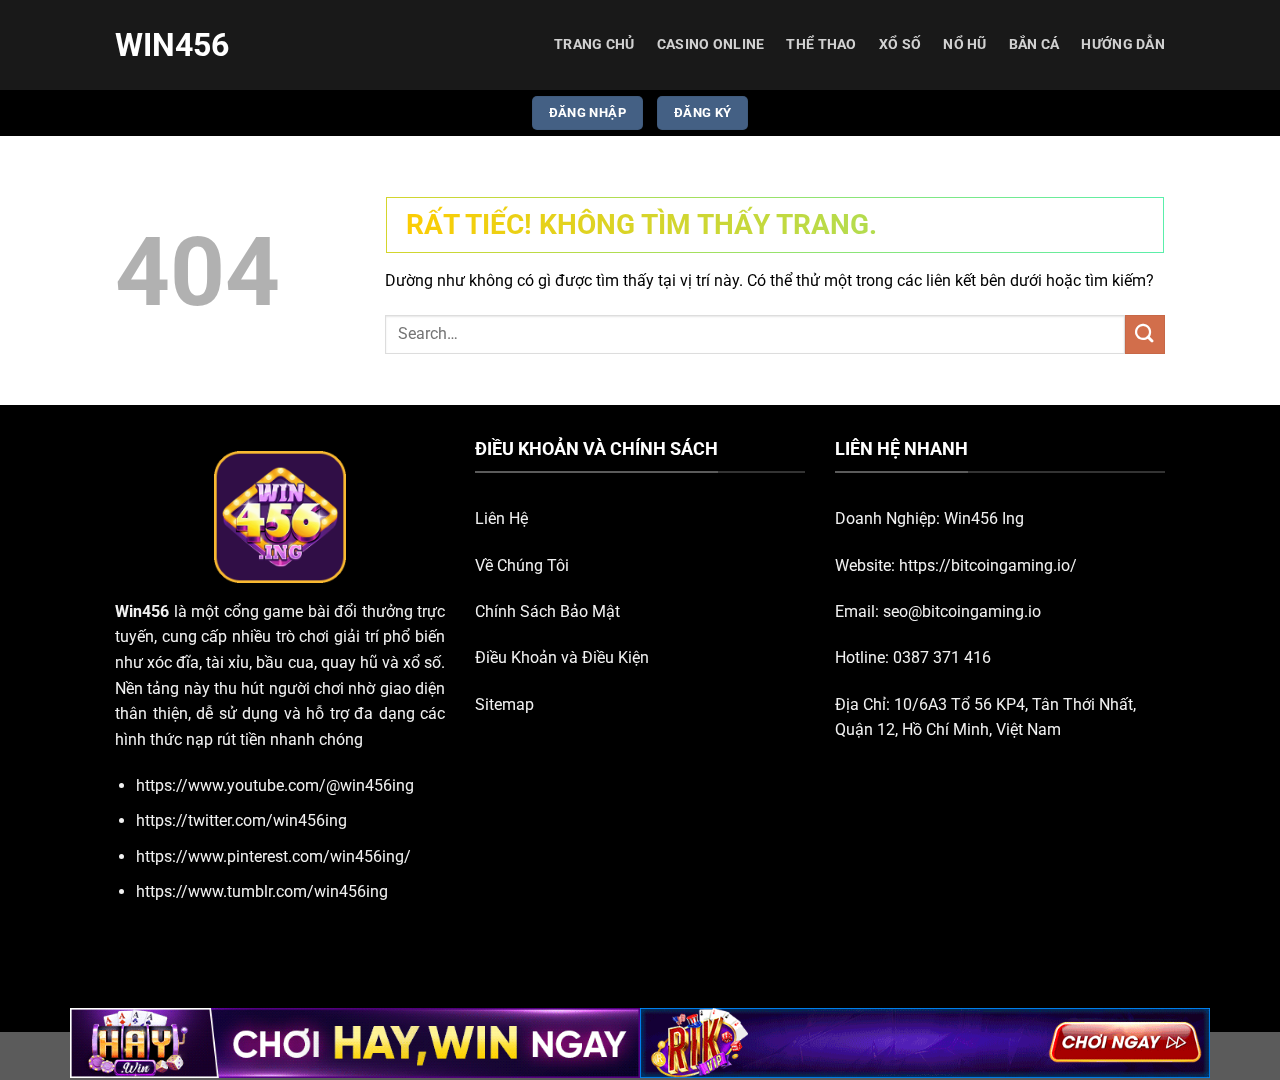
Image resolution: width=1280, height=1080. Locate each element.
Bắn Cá (1034, 44)
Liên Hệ (501, 518)
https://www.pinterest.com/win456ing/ (273, 856)
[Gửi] (1145, 334)
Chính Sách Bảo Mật (547, 611)
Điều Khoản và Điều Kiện (562, 657)
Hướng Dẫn (1123, 44)
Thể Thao (821, 44)
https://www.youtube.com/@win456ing (275, 785)
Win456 (172, 45)
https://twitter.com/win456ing (241, 820)
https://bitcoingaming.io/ (988, 565)
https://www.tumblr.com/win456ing (262, 891)
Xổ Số (900, 44)
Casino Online (711, 44)
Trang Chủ (594, 44)
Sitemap (504, 704)
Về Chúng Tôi (522, 565)
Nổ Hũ (964, 44)
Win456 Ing (984, 518)
